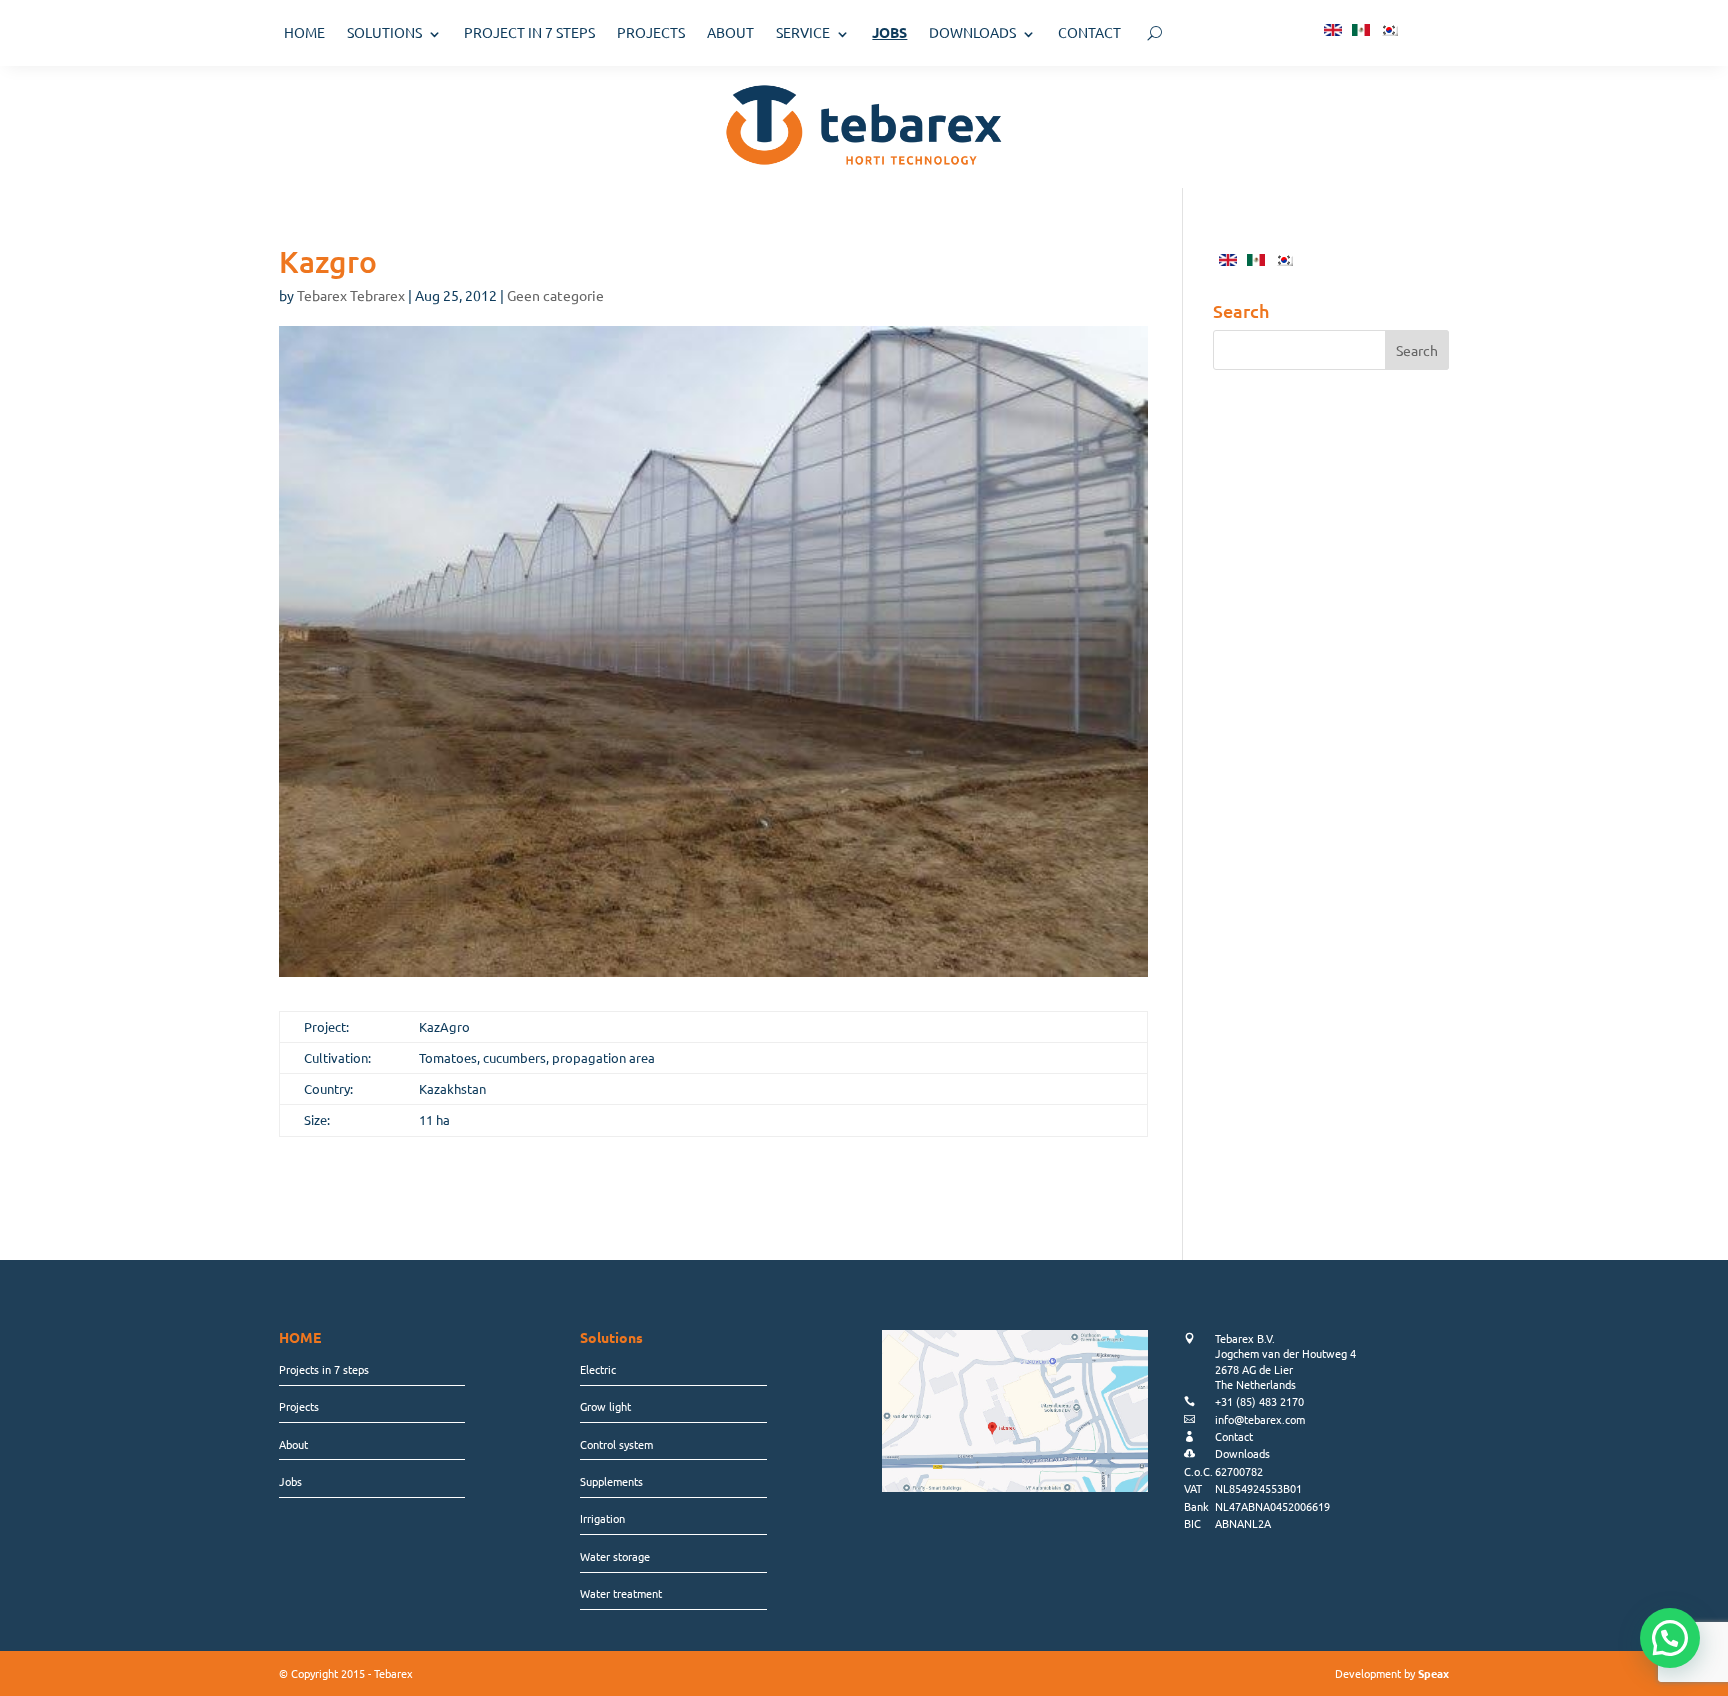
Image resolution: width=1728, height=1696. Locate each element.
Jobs (290, 1481)
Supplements (611, 1481)
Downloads (972, 32)
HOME (304, 32)
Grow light (605, 1406)
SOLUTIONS (384, 32)
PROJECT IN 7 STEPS (529, 32)
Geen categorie (555, 295)
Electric (598, 1369)
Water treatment (621, 1593)
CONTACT (1089, 32)
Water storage (615, 1556)
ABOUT (730, 32)
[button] (1670, 1638)
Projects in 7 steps (324, 1369)
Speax (1433, 1673)
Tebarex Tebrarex (351, 295)
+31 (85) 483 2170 (1259, 1401)
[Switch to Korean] (1389, 28)
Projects (299, 1406)
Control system (616, 1444)
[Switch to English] (1333, 28)
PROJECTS (651, 32)
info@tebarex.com (1260, 1419)
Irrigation (602, 1518)
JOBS (889, 32)
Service (803, 32)
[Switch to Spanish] (1361, 28)
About (293, 1444)
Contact (1234, 1436)
